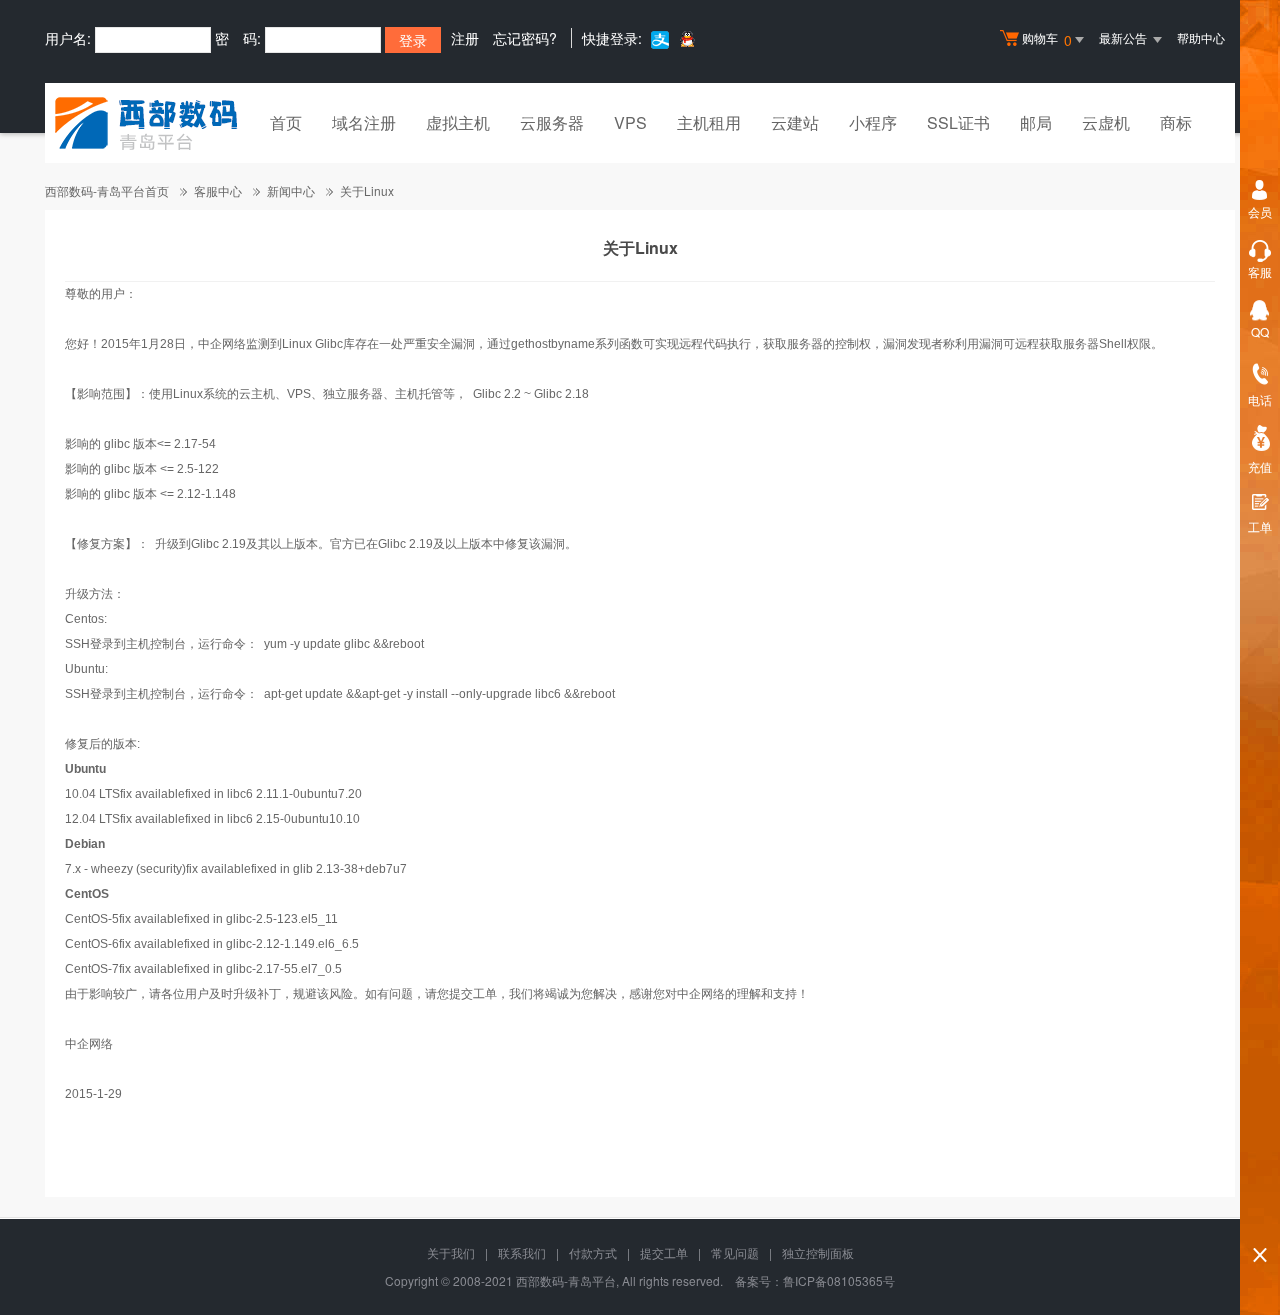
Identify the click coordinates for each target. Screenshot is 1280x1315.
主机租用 (709, 122)
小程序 (873, 122)
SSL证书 (958, 122)
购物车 (1047, 39)
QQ (1260, 331)
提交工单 (664, 1252)
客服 (1260, 271)
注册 (465, 38)
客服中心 (218, 190)
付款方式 (593, 1252)
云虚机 (1106, 122)
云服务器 (552, 122)
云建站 (795, 122)
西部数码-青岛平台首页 (107, 190)
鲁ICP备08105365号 (839, 1280)
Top (1260, 1220)
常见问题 (735, 1252)
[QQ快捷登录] (686, 38)
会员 (1260, 211)
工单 (1260, 526)
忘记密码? (525, 38)
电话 (1260, 399)
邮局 (1036, 122)
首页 (286, 122)
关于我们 (451, 1252)
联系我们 (522, 1252)
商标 (1176, 122)
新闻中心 (291, 190)
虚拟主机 (458, 122)
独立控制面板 (818, 1252)
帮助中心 (1201, 37)
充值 (1260, 466)
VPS (630, 122)
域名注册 (364, 122)
